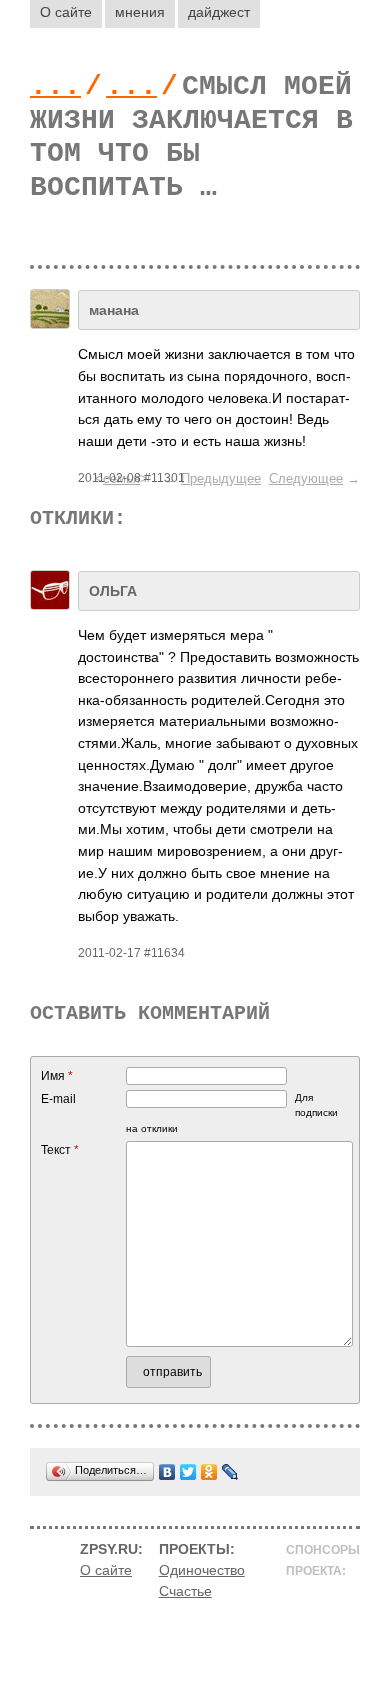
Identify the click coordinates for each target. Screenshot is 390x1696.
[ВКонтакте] (167, 1472)
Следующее (306, 478)
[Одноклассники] (209, 1472)
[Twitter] (188, 1472)
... (55, 86)
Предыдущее (221, 478)
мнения (140, 12)
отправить (172, 1372)
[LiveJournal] (230, 1472)
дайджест (219, 12)
